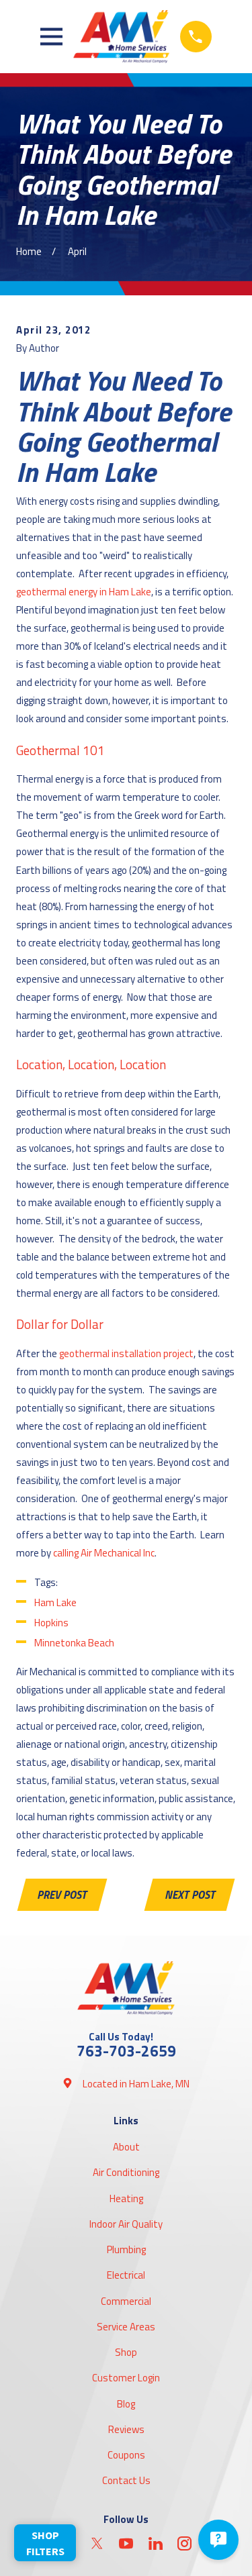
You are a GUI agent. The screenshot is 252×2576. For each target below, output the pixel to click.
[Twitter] (97, 2543)
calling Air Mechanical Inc (104, 1553)
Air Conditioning (126, 2172)
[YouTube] (126, 2543)
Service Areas (126, 2327)
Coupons (126, 2455)
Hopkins (51, 1623)
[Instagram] (184, 2543)
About (126, 2147)
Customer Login (126, 2378)
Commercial (126, 2301)
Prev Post (62, 1894)
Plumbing (126, 2249)
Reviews (126, 2429)
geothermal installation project (126, 1353)
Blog (126, 2404)
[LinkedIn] (156, 2543)
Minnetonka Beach (74, 1643)
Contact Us (126, 2480)
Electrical (126, 2275)
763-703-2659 (126, 2051)
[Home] (121, 37)
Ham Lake (55, 1602)
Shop (126, 2352)
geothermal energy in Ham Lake (84, 592)
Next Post (190, 1894)
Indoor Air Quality (126, 2224)
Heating (126, 2198)
